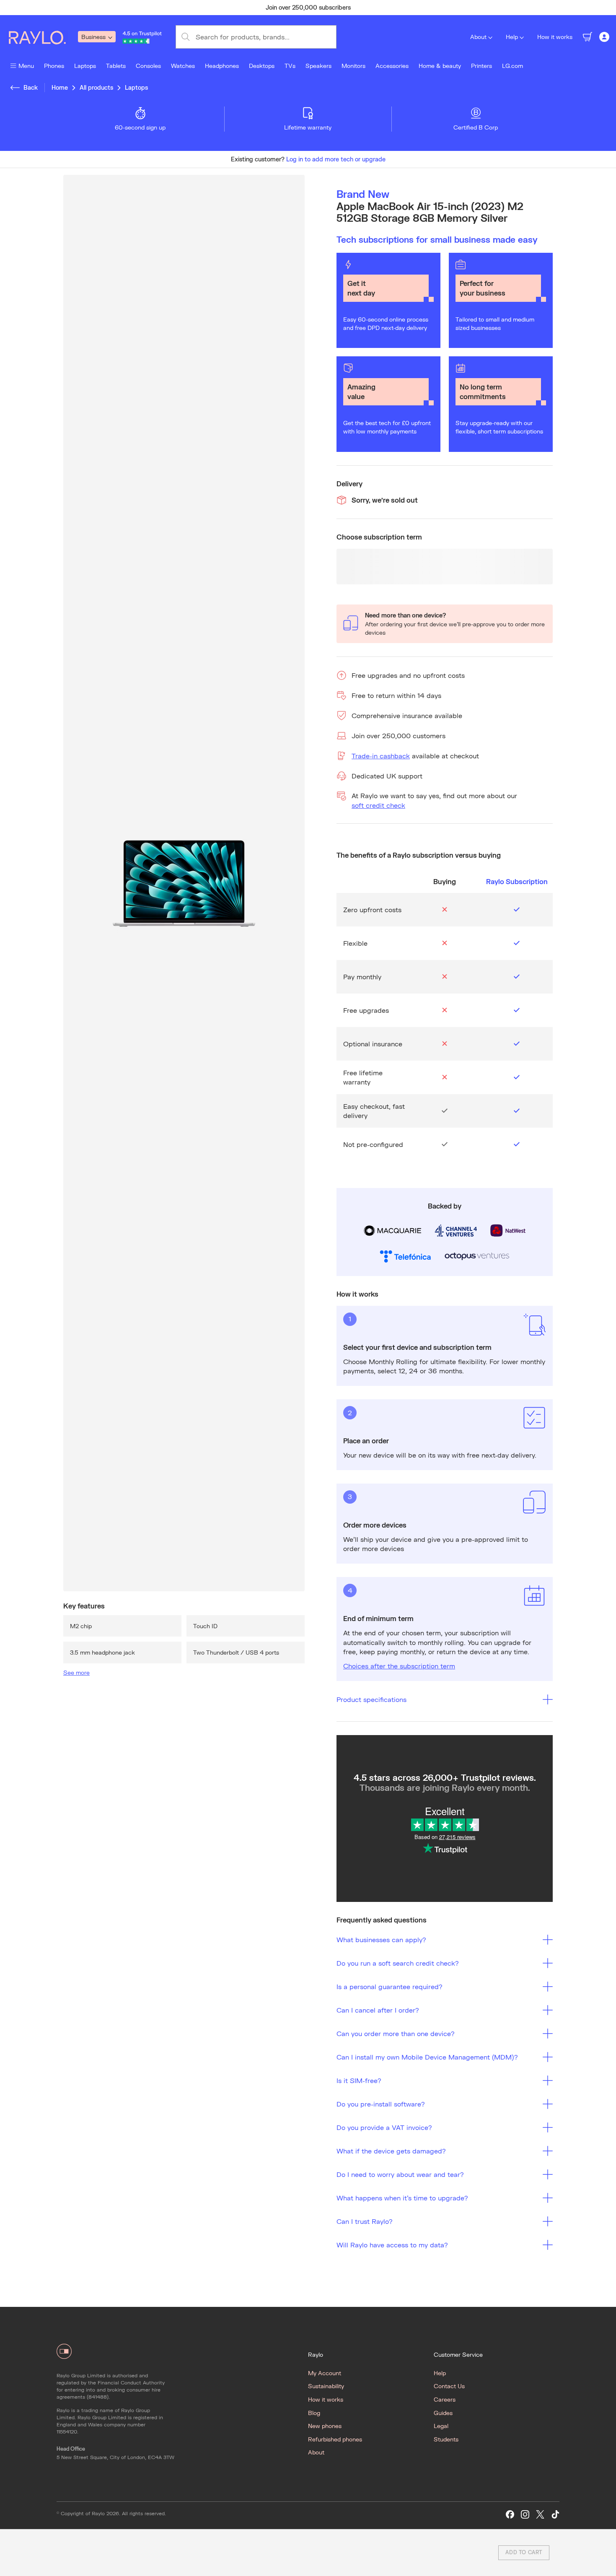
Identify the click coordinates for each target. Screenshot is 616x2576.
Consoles (148, 66)
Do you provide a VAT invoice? (384, 2127)
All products (96, 87)
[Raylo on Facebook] (510, 2515)
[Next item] (474, 8)
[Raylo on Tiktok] (555, 2515)
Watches (183, 66)
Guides (443, 2413)
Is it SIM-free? (359, 2080)
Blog (314, 2413)
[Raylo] (42, 37)
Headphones (222, 66)
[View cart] (588, 37)
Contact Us (449, 2386)
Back (31, 87)
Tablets (116, 66)
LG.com (512, 66)
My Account (325, 2373)
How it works (555, 37)
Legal (441, 2426)
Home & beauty (440, 66)
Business (93, 37)
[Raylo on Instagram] (525, 2515)
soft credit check (378, 805)
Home (60, 87)
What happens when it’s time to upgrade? (402, 2198)
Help (512, 37)
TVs (290, 66)
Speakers (318, 66)
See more (76, 1672)
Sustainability (326, 2386)
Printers (481, 66)
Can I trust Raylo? (365, 2221)
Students (446, 2439)
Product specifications (371, 1699)
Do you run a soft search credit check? (398, 1963)
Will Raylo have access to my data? (392, 2245)
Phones (54, 66)
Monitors (353, 66)
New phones (325, 2426)
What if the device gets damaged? (391, 2151)
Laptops (85, 66)
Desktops (262, 66)
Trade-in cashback (381, 756)
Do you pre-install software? (381, 2104)
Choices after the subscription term (399, 1666)
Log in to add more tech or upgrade (336, 159)
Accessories (392, 66)
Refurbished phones (335, 2439)
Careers (445, 2399)
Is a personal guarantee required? (390, 1986)
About (478, 37)
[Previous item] (142, 8)
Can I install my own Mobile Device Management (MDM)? (427, 2057)
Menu (26, 66)
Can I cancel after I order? (378, 2010)
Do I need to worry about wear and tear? (400, 2174)
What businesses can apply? (381, 1939)
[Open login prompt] (604, 37)
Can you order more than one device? (396, 2033)
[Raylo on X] (540, 2515)
